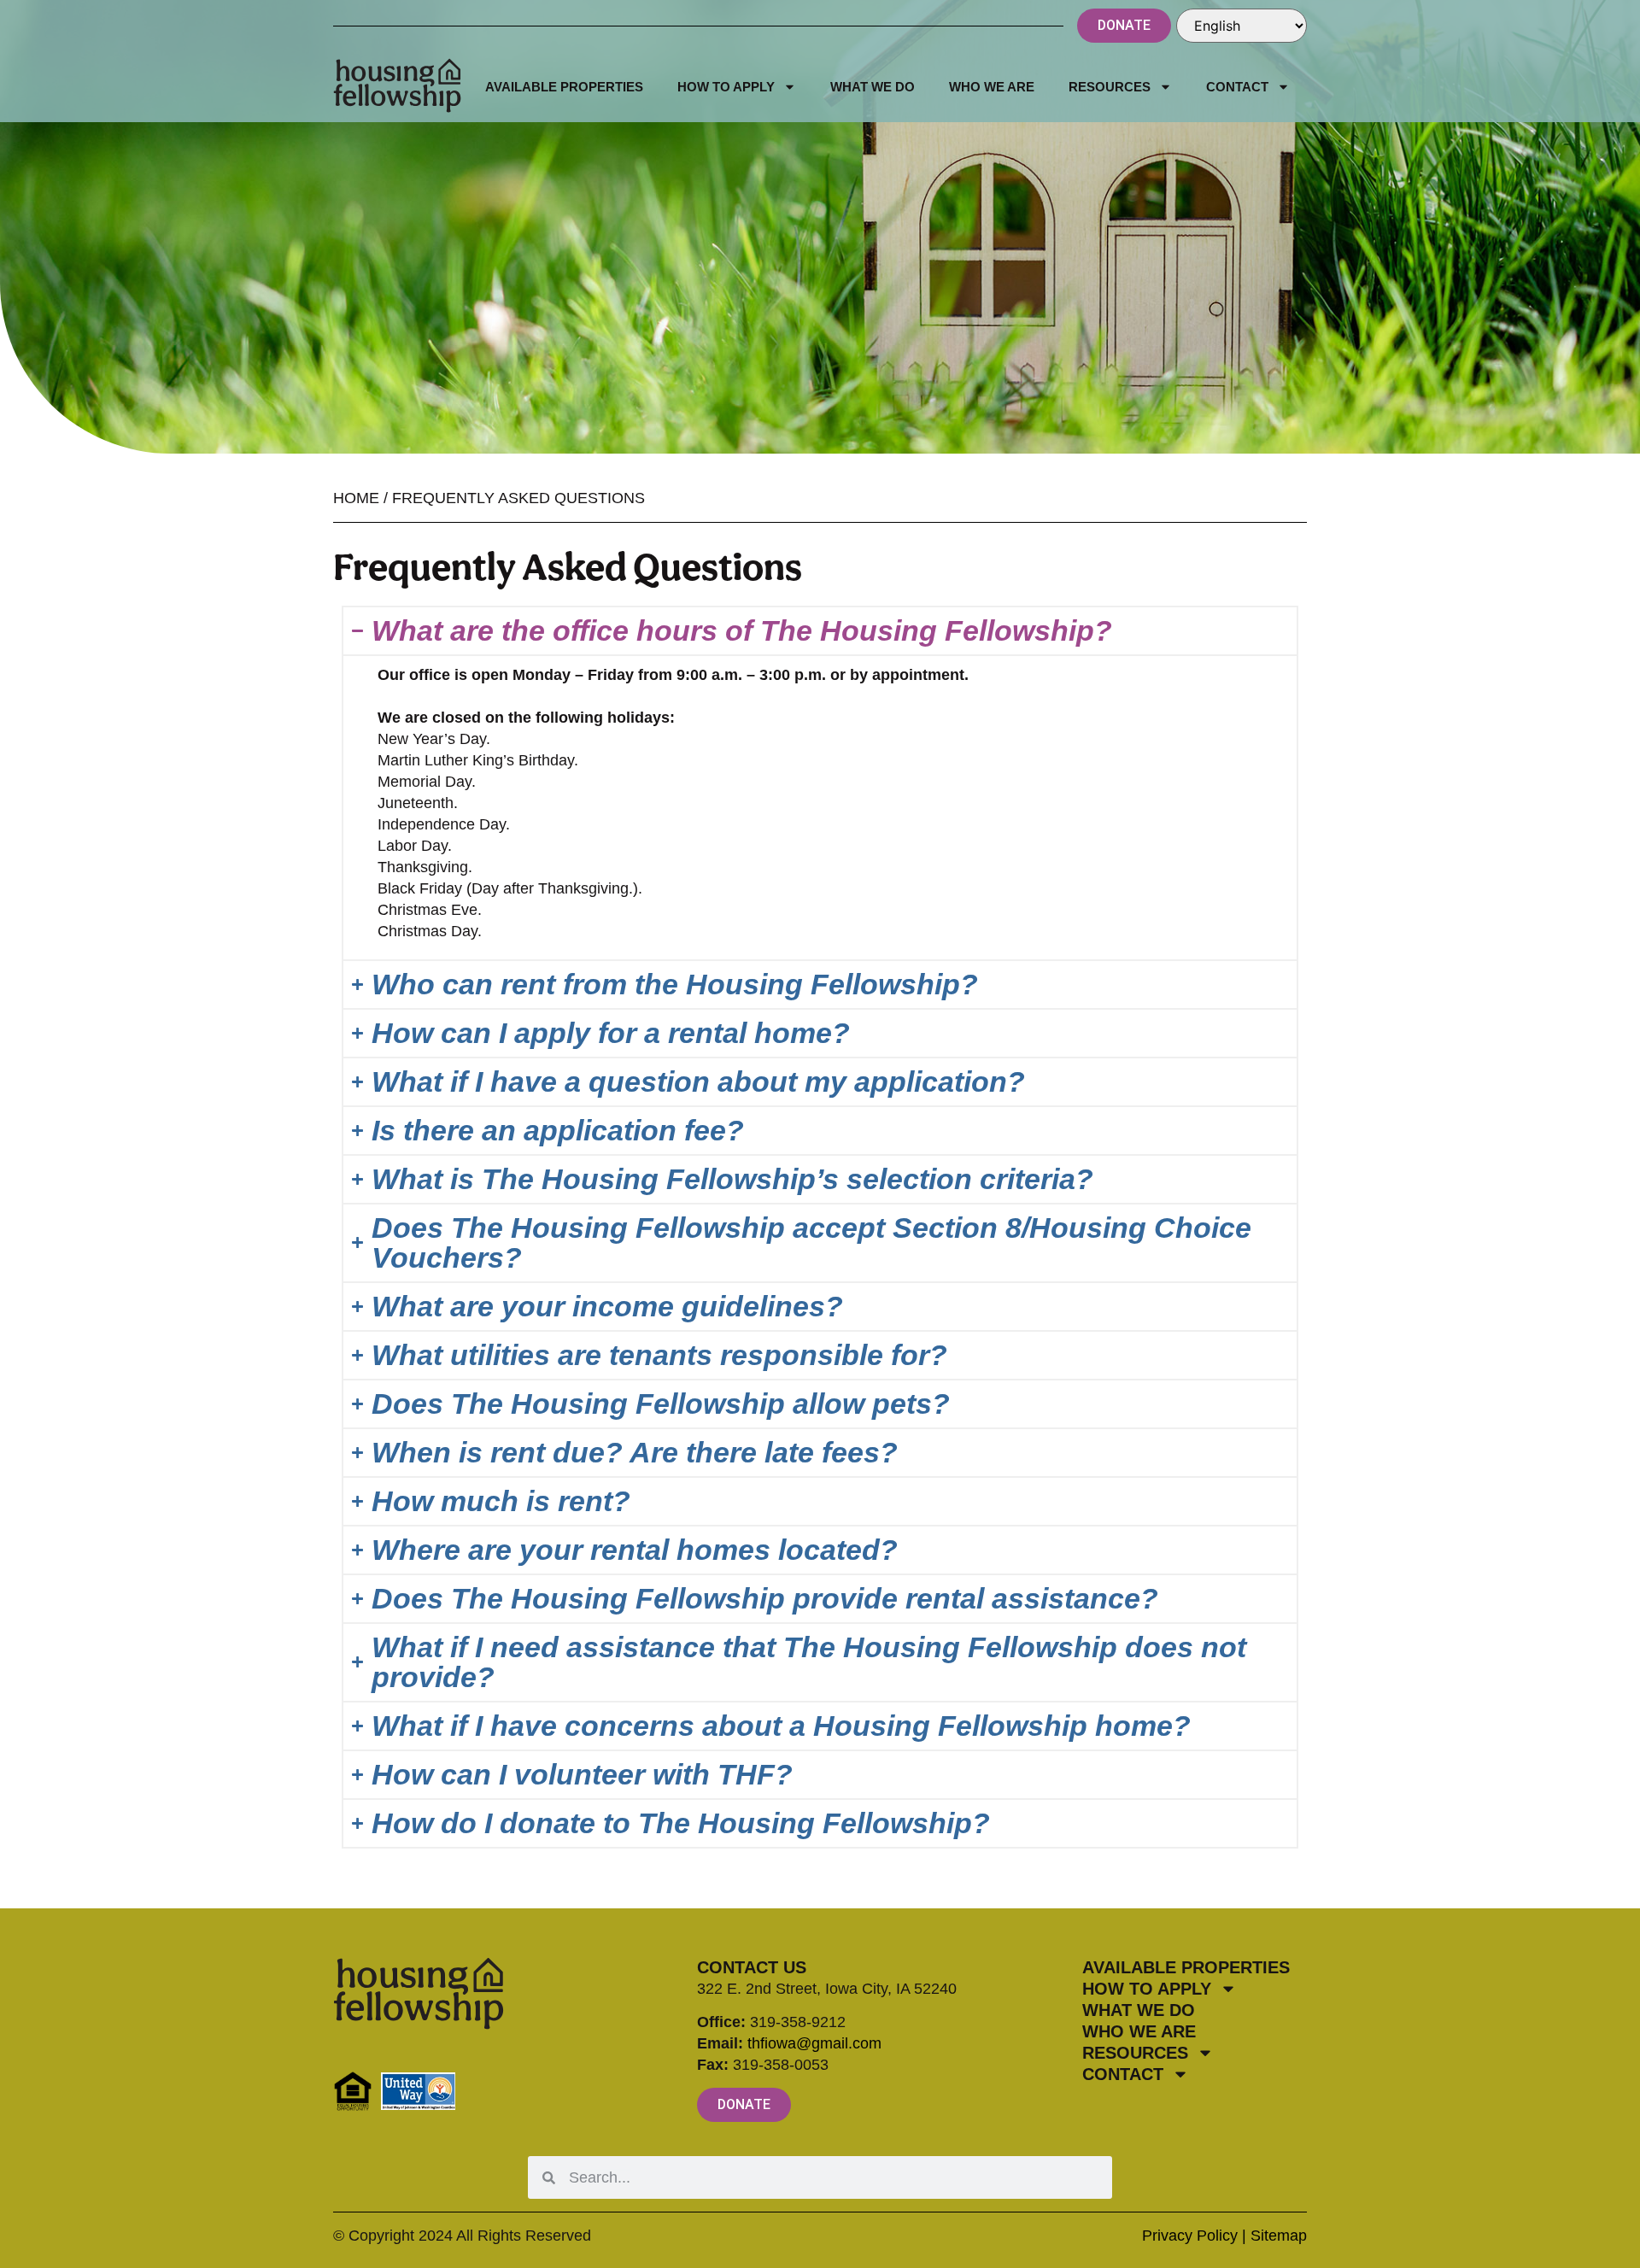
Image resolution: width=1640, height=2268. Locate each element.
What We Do (873, 87)
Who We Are (992, 87)
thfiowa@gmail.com (814, 2043)
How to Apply (726, 87)
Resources (1110, 87)
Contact (1237, 87)
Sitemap (1279, 2236)
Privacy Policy (1190, 2236)
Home (356, 498)
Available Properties (564, 87)
